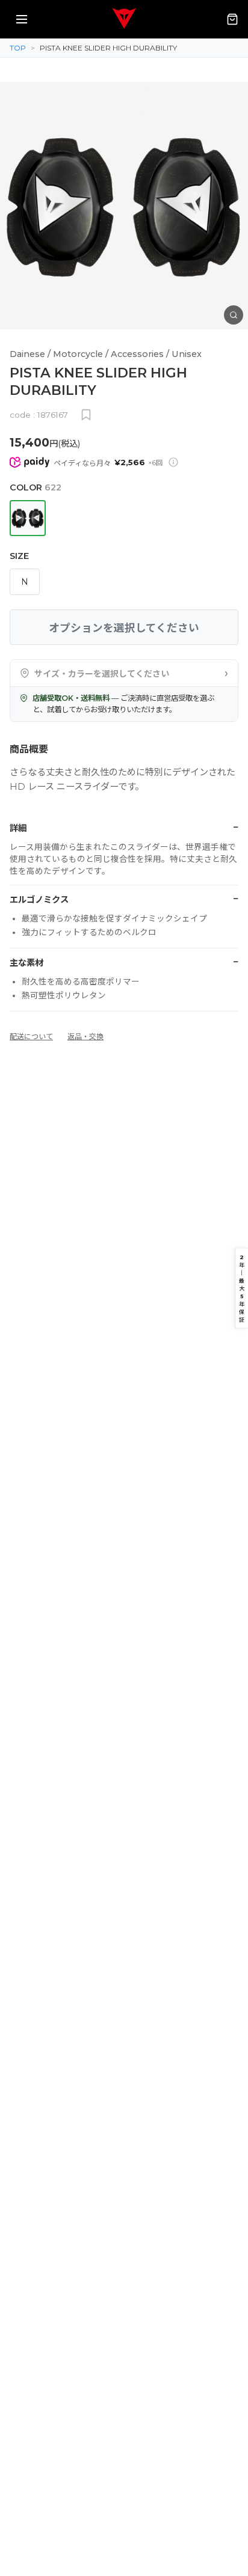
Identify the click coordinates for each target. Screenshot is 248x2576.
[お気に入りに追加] (86, 415)
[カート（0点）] (232, 19)
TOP (18, 48)
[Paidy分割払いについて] (173, 462)
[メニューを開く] (22, 19)
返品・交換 (85, 1036)
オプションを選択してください (124, 628)
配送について (31, 1036)
